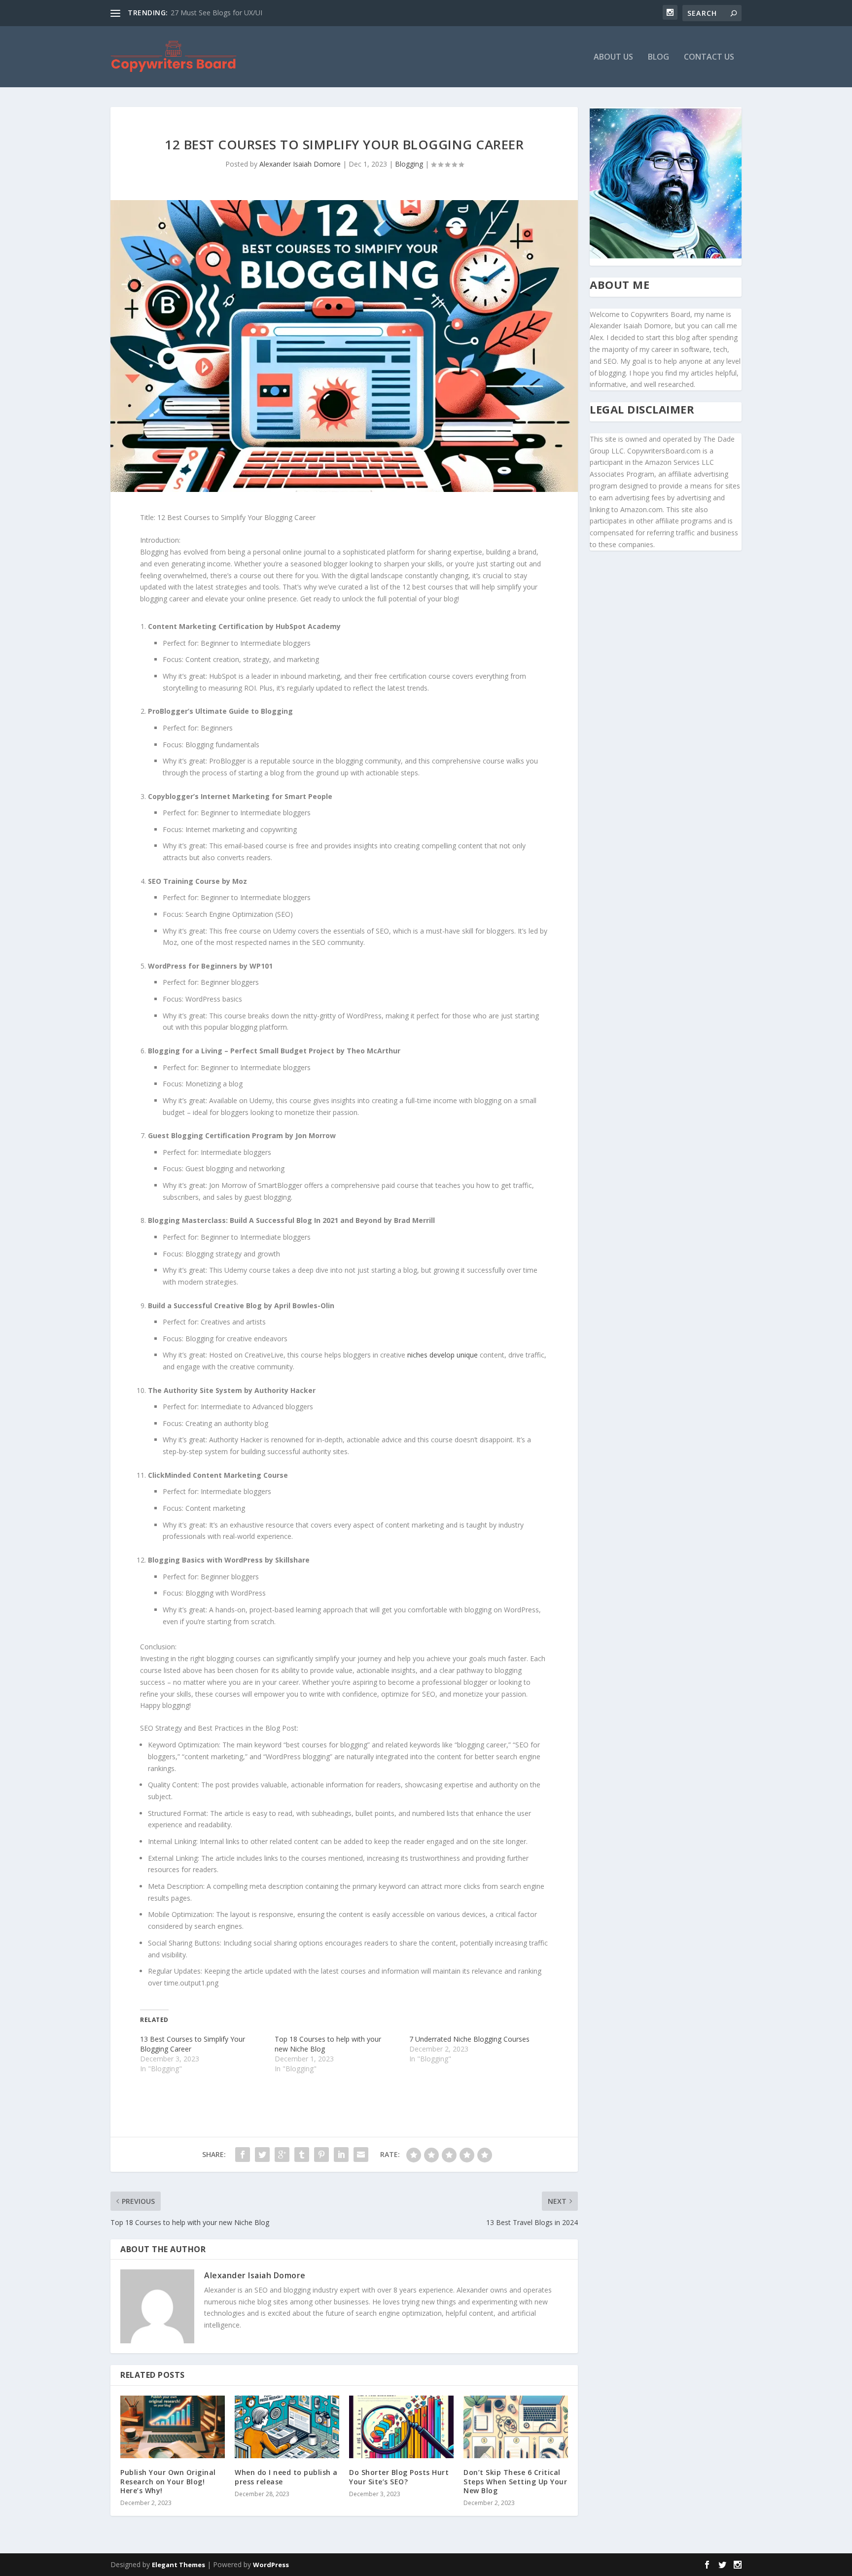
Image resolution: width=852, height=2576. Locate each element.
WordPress (271, 2565)
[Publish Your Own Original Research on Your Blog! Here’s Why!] (173, 2427)
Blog (658, 57)
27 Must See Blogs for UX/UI (216, 13)
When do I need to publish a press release (286, 2477)
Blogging (409, 164)
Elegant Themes (178, 2565)
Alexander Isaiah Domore (300, 164)
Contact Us (709, 57)
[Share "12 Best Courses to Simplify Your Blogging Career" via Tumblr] (302, 2155)
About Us (613, 57)
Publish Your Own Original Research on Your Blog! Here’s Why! (168, 2481)
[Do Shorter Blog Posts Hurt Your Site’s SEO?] (401, 2427)
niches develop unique (443, 1355)
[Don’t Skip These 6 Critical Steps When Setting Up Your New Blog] (516, 2427)
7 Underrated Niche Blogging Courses (469, 2039)
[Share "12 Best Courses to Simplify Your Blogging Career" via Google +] (282, 2155)
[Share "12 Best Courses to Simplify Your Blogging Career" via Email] (361, 2155)
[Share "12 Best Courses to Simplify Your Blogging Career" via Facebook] (243, 2155)
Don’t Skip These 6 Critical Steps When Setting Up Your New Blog (515, 2481)
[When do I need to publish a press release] (287, 2427)
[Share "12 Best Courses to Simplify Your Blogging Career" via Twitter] (262, 2155)
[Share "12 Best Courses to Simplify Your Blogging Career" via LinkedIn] (341, 2155)
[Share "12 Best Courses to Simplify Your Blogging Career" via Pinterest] (321, 2155)
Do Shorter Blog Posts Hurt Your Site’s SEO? (399, 2477)
